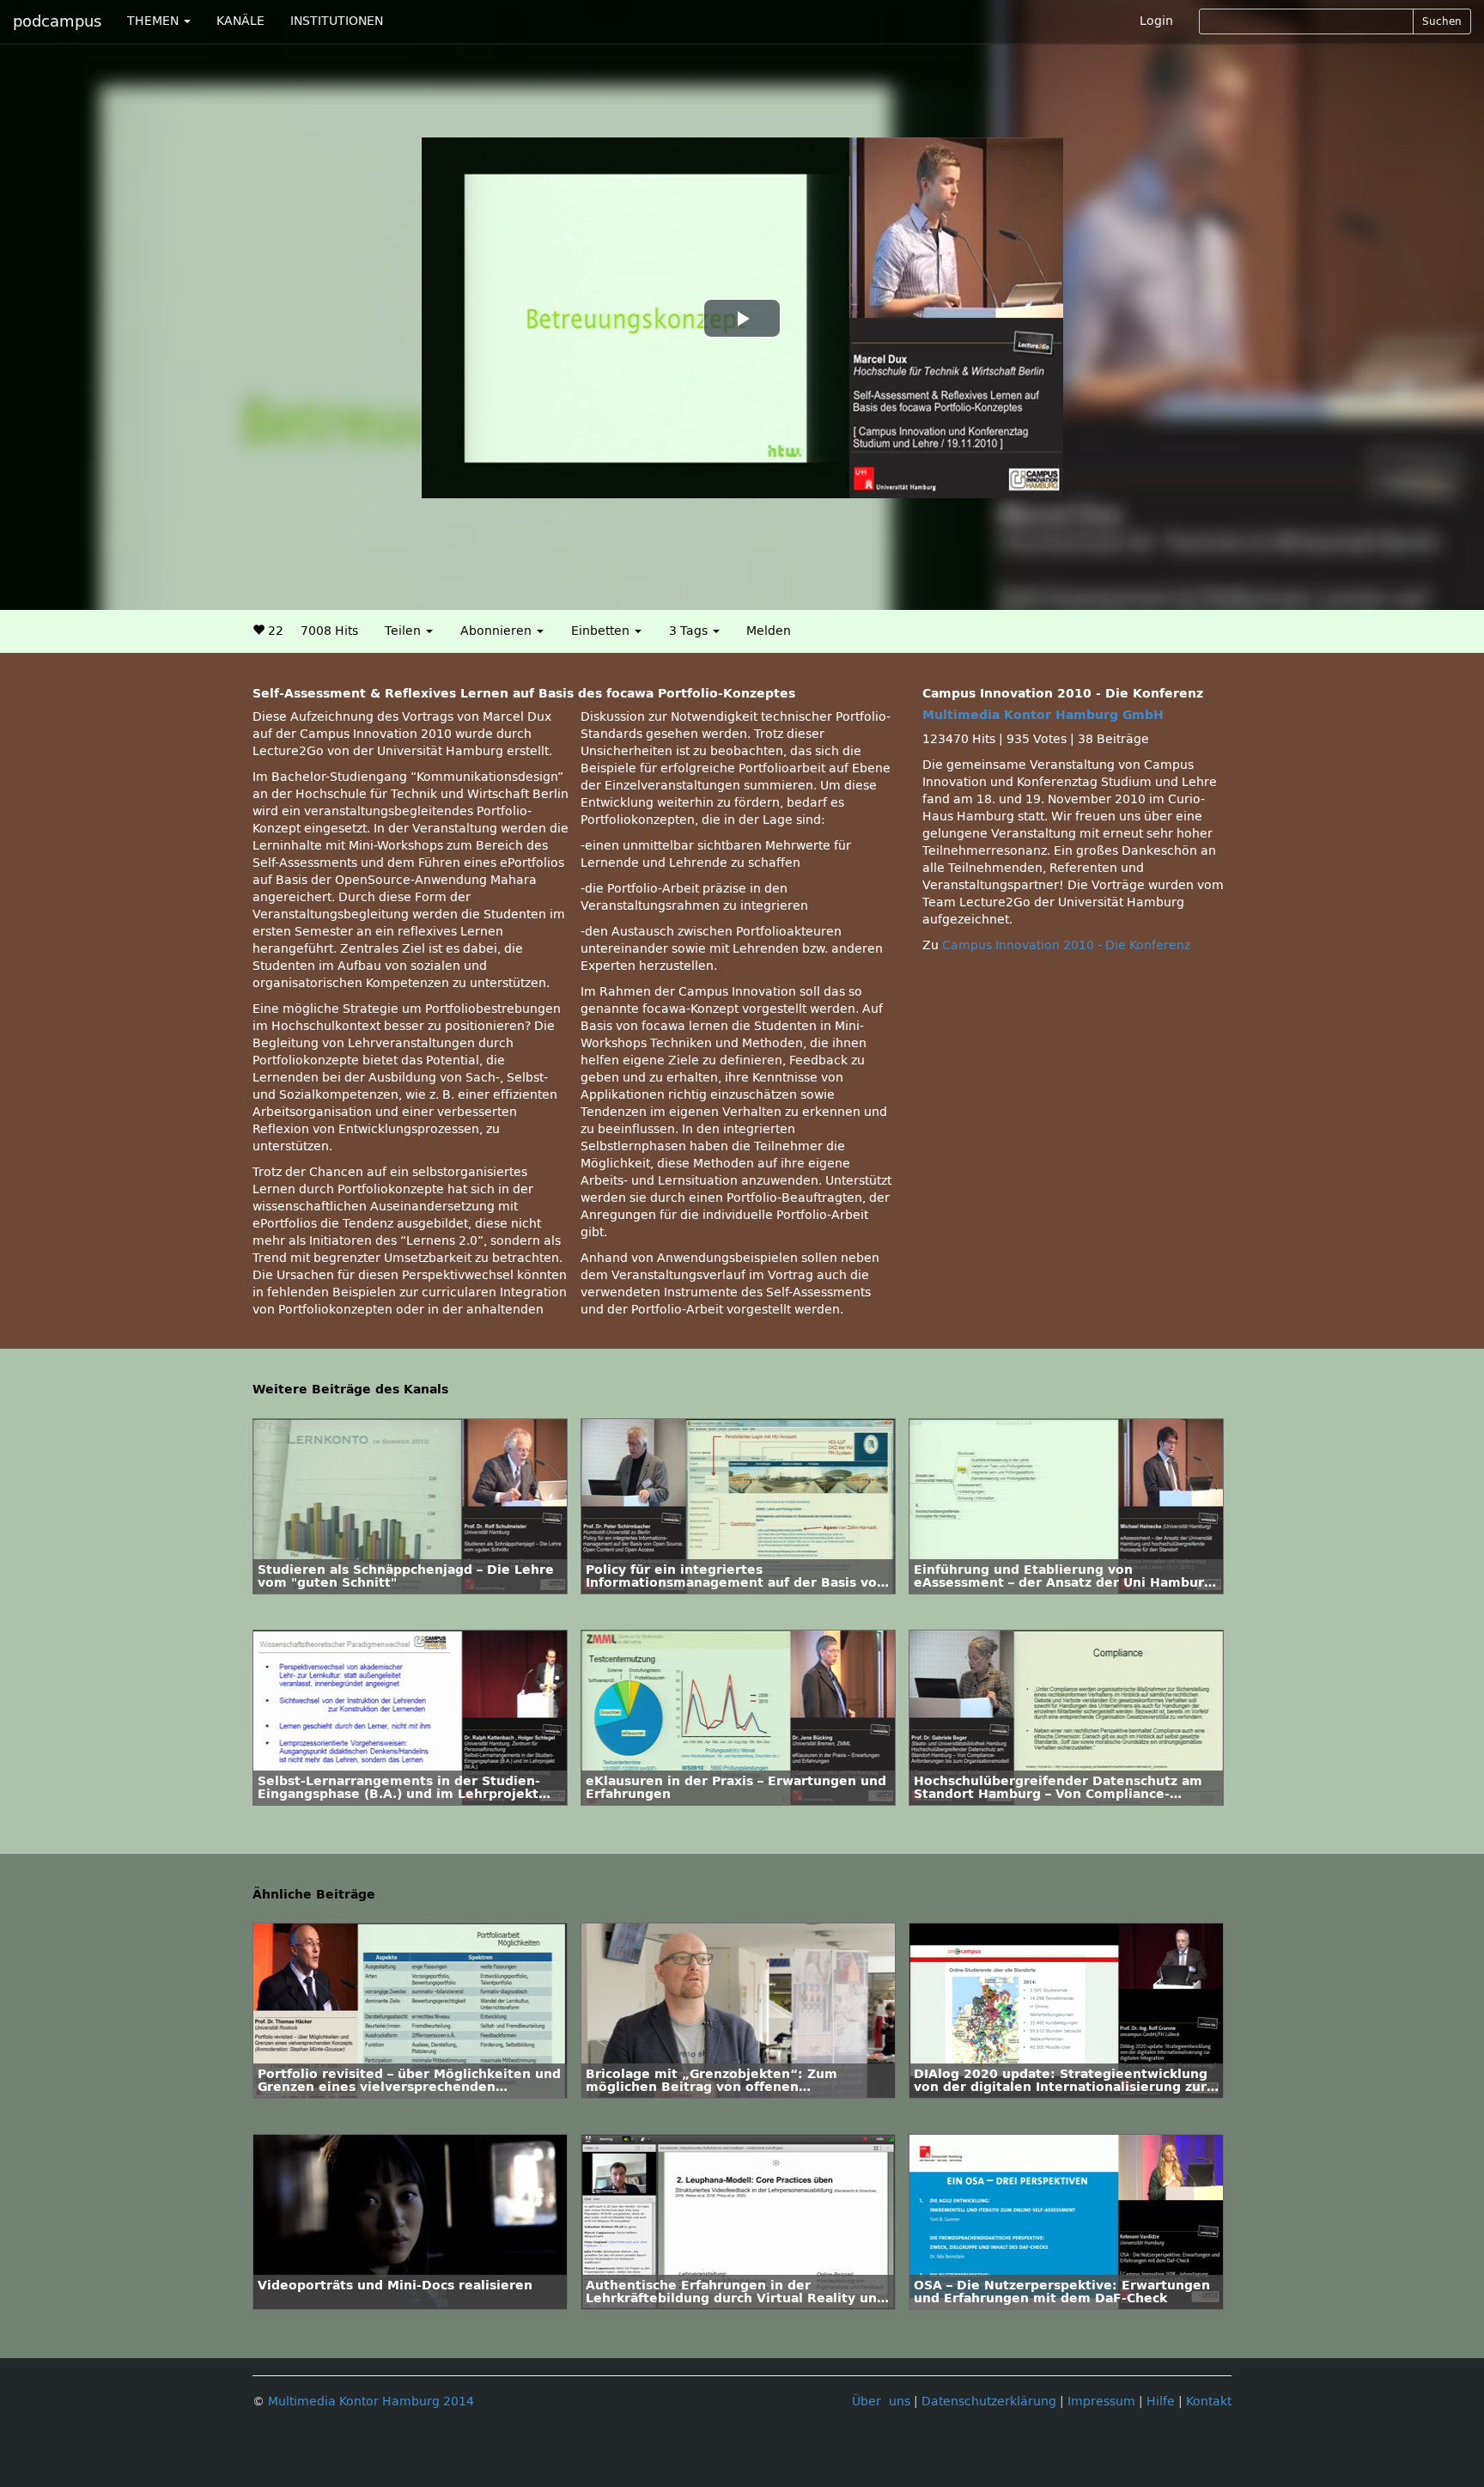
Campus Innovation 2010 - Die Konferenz (1066, 945)
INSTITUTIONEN (337, 21)
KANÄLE (240, 21)
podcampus (57, 21)
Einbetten (602, 631)
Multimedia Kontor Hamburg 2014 (371, 2402)
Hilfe (1161, 2402)
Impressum (1101, 2402)
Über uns (881, 2402)
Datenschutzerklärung (989, 2402)
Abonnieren (498, 631)
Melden (769, 631)
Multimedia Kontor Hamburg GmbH (1043, 715)
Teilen (404, 631)
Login (1156, 21)
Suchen (1442, 21)
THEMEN (155, 21)
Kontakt (1209, 2402)
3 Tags (690, 631)
